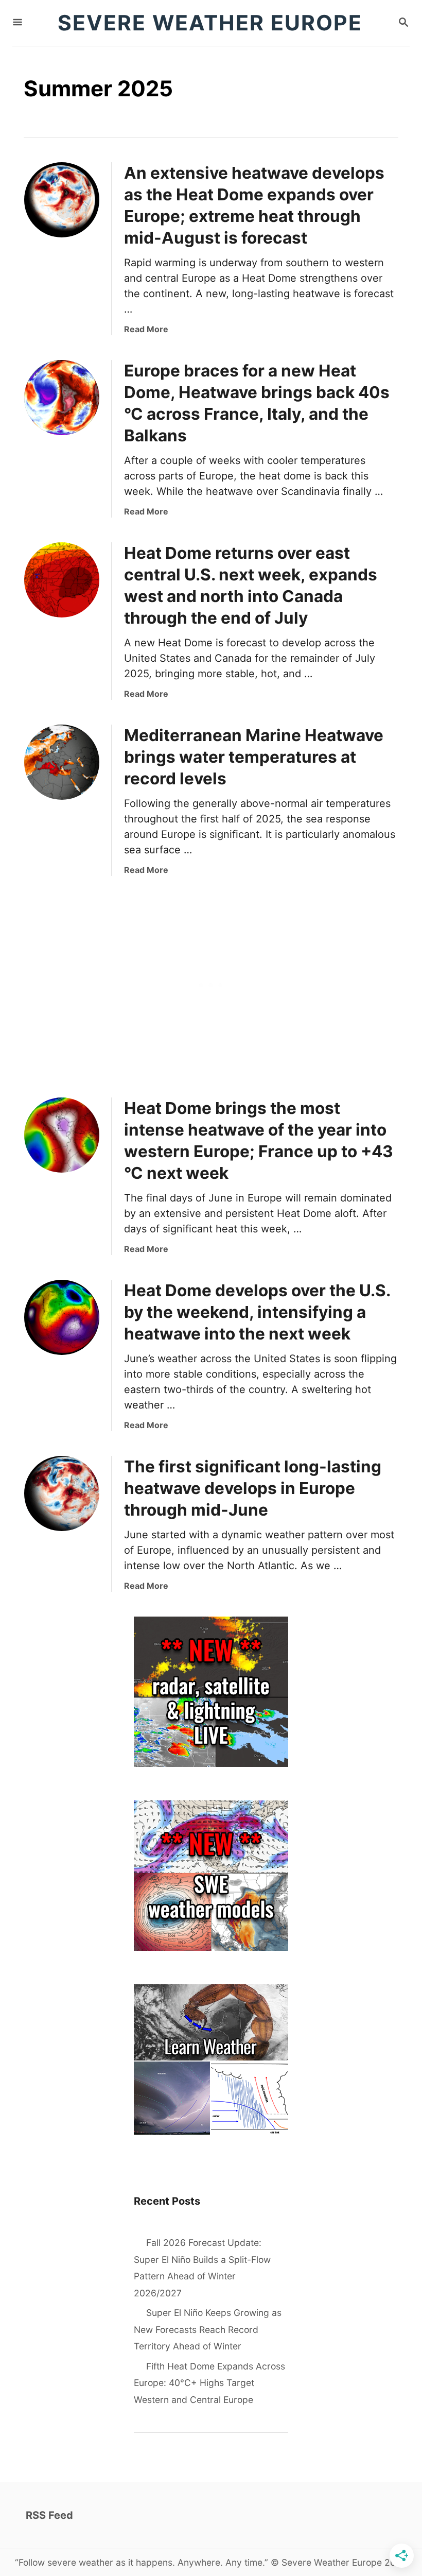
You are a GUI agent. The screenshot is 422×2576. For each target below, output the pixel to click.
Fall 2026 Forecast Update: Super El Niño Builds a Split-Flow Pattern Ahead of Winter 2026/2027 (202, 2268)
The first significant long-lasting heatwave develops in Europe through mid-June (253, 1488)
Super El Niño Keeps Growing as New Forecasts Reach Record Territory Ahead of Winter (208, 2329)
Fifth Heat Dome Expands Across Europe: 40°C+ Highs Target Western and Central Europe (209, 2383)
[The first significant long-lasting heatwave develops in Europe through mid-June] (62, 1493)
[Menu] (17, 23)
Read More (146, 329)
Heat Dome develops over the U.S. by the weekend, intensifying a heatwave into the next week (257, 1312)
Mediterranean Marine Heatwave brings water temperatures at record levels (254, 757)
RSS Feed (49, 2515)
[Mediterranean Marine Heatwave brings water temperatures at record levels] (62, 762)
